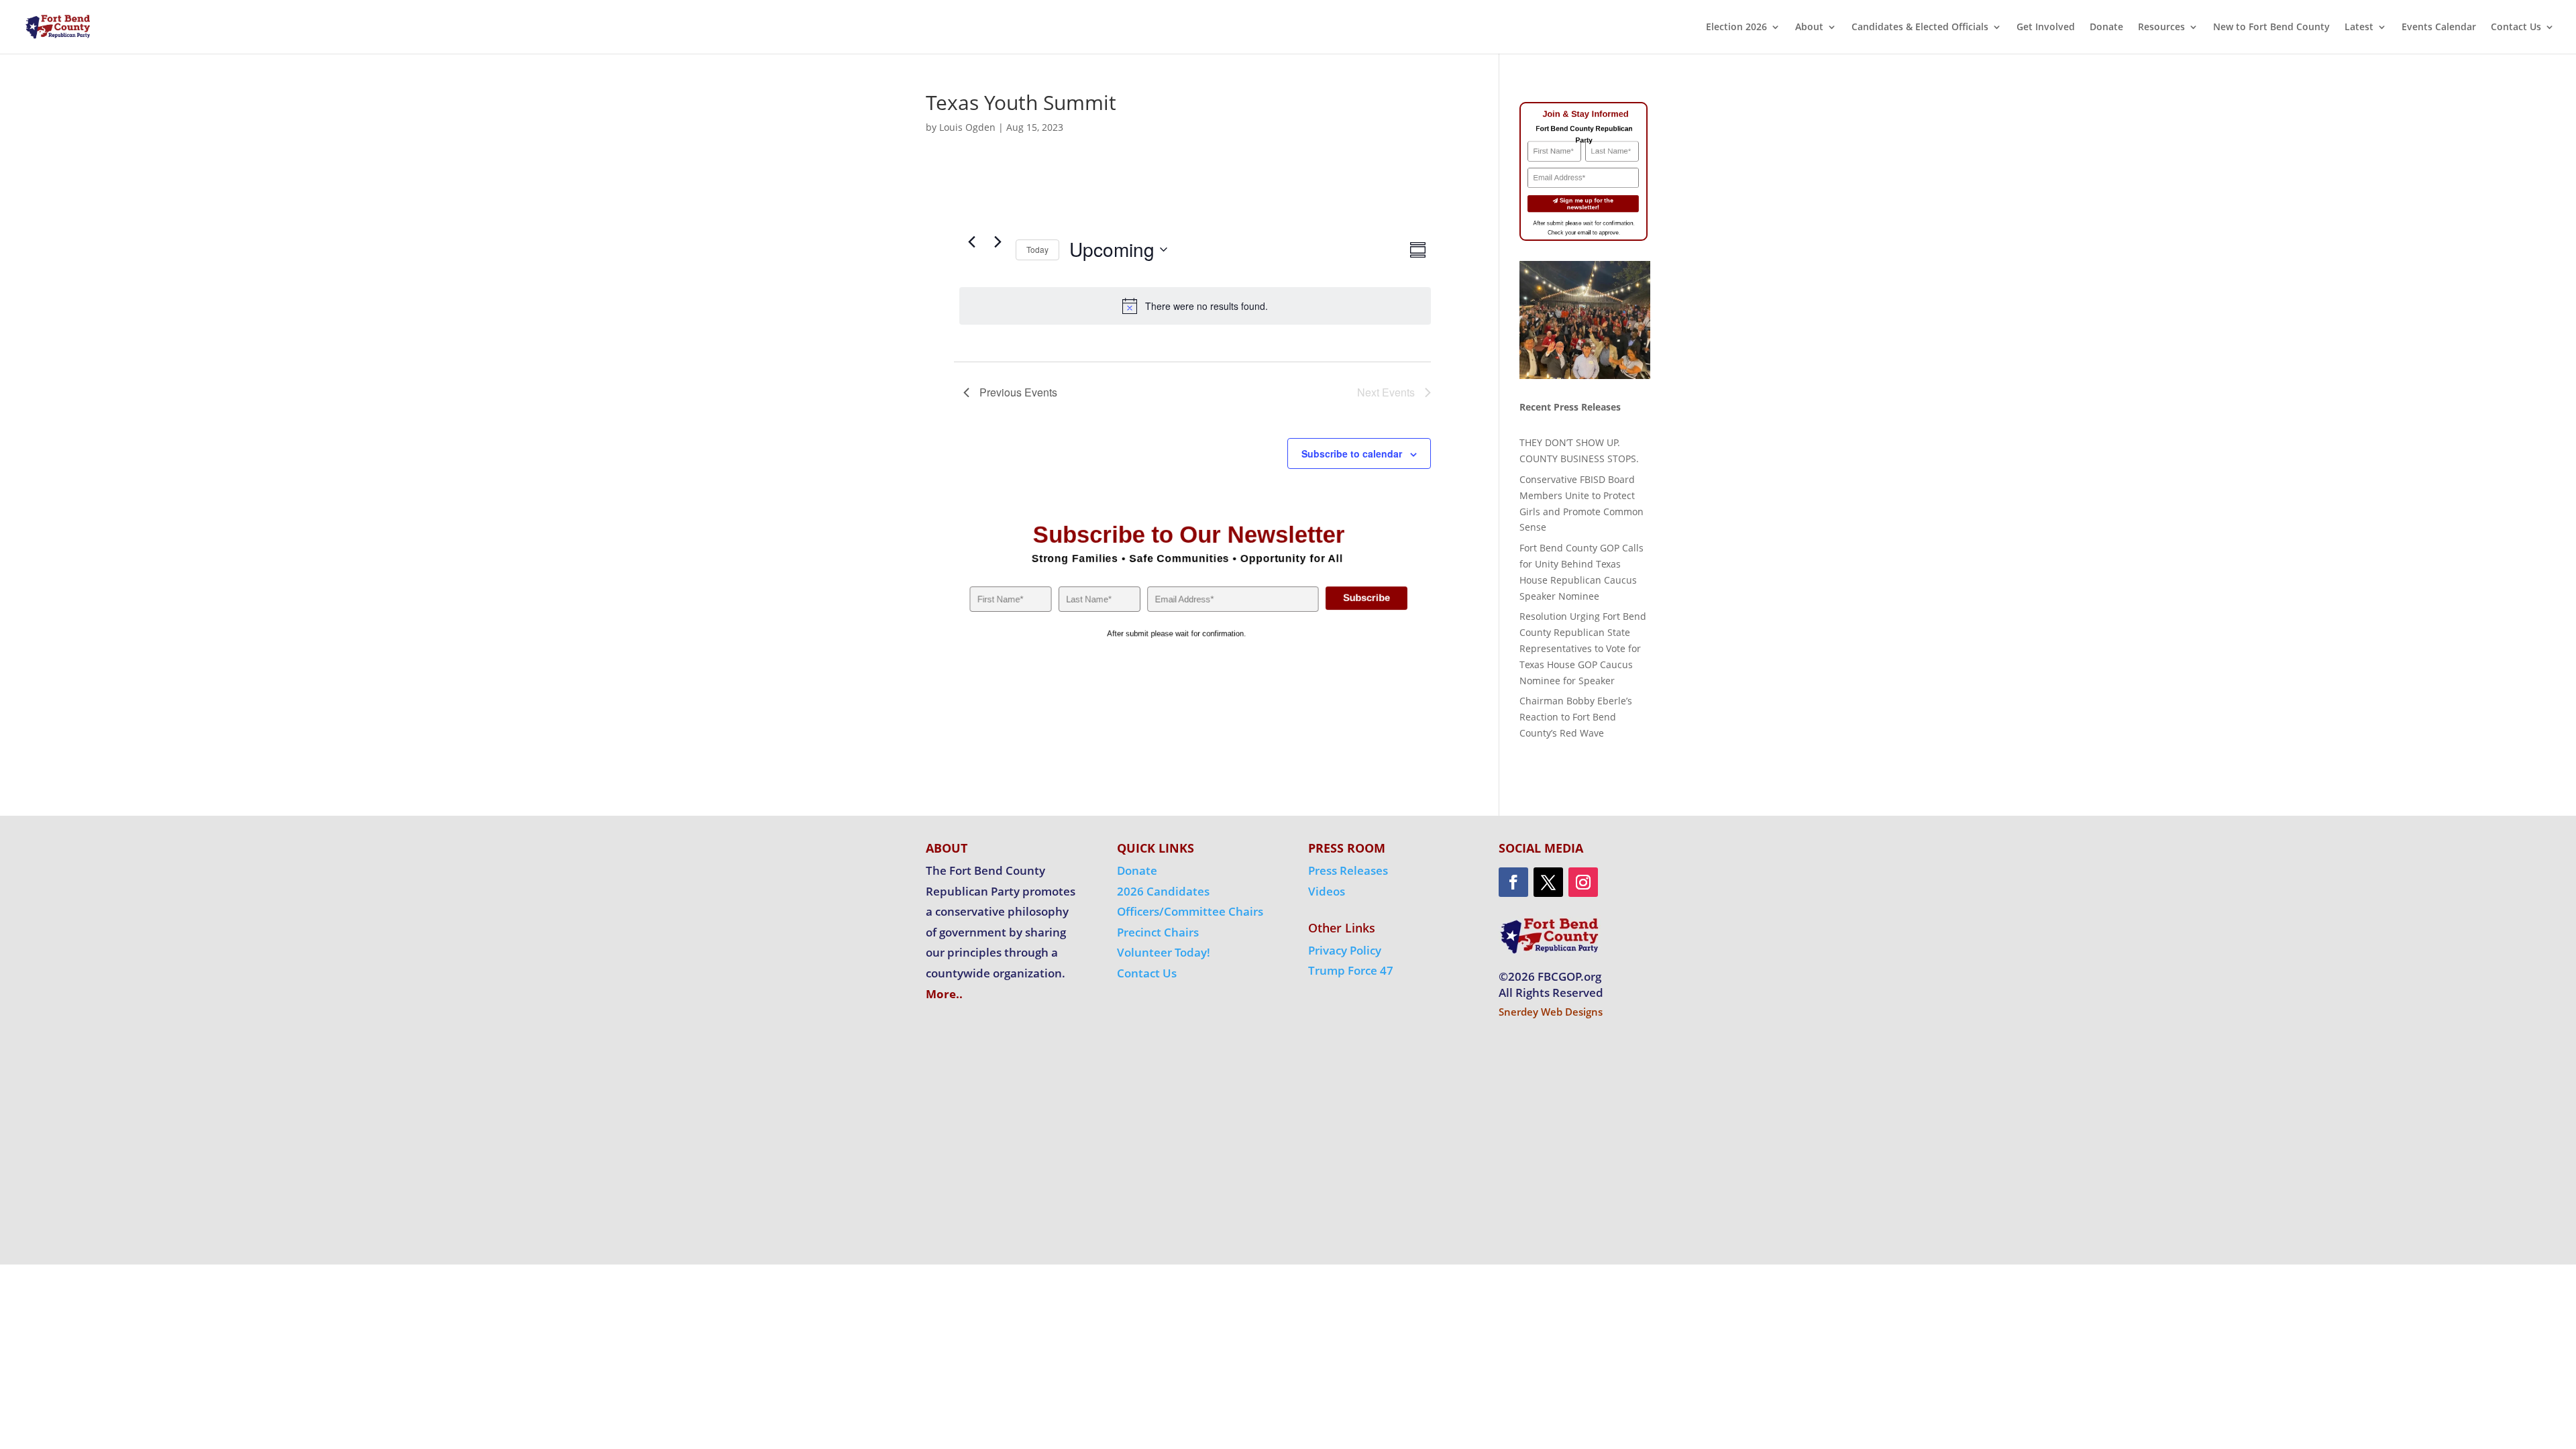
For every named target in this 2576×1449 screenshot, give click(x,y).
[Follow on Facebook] (1513, 882)
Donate (2106, 28)
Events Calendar (2439, 28)
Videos (1327, 891)
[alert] (1195, 306)
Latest (2359, 28)
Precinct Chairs (1158, 932)
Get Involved (2046, 28)
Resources (2161, 28)
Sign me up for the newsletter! (1587, 203)
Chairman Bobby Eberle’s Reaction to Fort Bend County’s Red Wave (1576, 717)
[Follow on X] (1548, 882)
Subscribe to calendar (1352, 453)
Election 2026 (1736, 28)
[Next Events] (998, 242)
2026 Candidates (1163, 891)
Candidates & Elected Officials (1920, 28)
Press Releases (1348, 870)
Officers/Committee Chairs (1190, 911)
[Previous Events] (971, 242)
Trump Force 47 (1351, 970)
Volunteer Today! (1164, 952)
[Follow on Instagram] (1583, 882)
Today (1037, 249)
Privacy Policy (1345, 950)
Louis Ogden (967, 127)
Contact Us (2516, 28)
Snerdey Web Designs (1551, 1012)
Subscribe (1366, 598)
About (1809, 28)
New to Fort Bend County (2271, 28)
